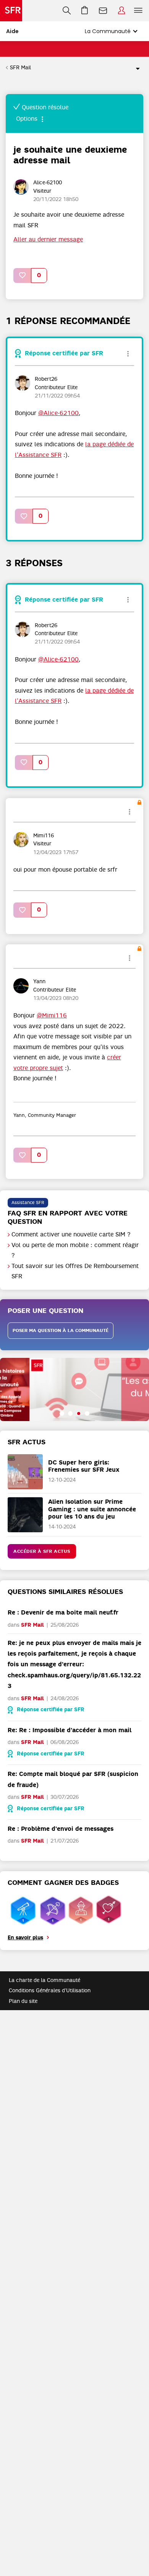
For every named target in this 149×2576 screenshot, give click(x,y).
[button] (23, 275)
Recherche (67, 11)
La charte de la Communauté (45, 1980)
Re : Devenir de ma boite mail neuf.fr (63, 1612)
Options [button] (134, 68)
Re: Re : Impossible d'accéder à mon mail (70, 1730)
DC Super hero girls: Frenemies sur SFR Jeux (84, 1466)
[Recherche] (67, 11)
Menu (138, 11)
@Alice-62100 (58, 413)
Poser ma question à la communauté (61, 1330)
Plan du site (23, 2001)
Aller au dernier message (48, 240)
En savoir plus (25, 1938)
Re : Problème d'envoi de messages (61, 1829)
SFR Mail (20, 67)
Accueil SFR (11, 11)
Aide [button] (12, 31)
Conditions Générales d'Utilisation (50, 1990)
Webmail (103, 11)
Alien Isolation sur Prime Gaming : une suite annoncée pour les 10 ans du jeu (92, 1509)
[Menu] (140, 11)
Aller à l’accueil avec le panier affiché (85, 11)
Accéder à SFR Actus (42, 1551)
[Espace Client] (121, 11)
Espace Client (121, 11)
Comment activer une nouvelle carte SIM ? (71, 1234)
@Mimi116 (52, 1016)
